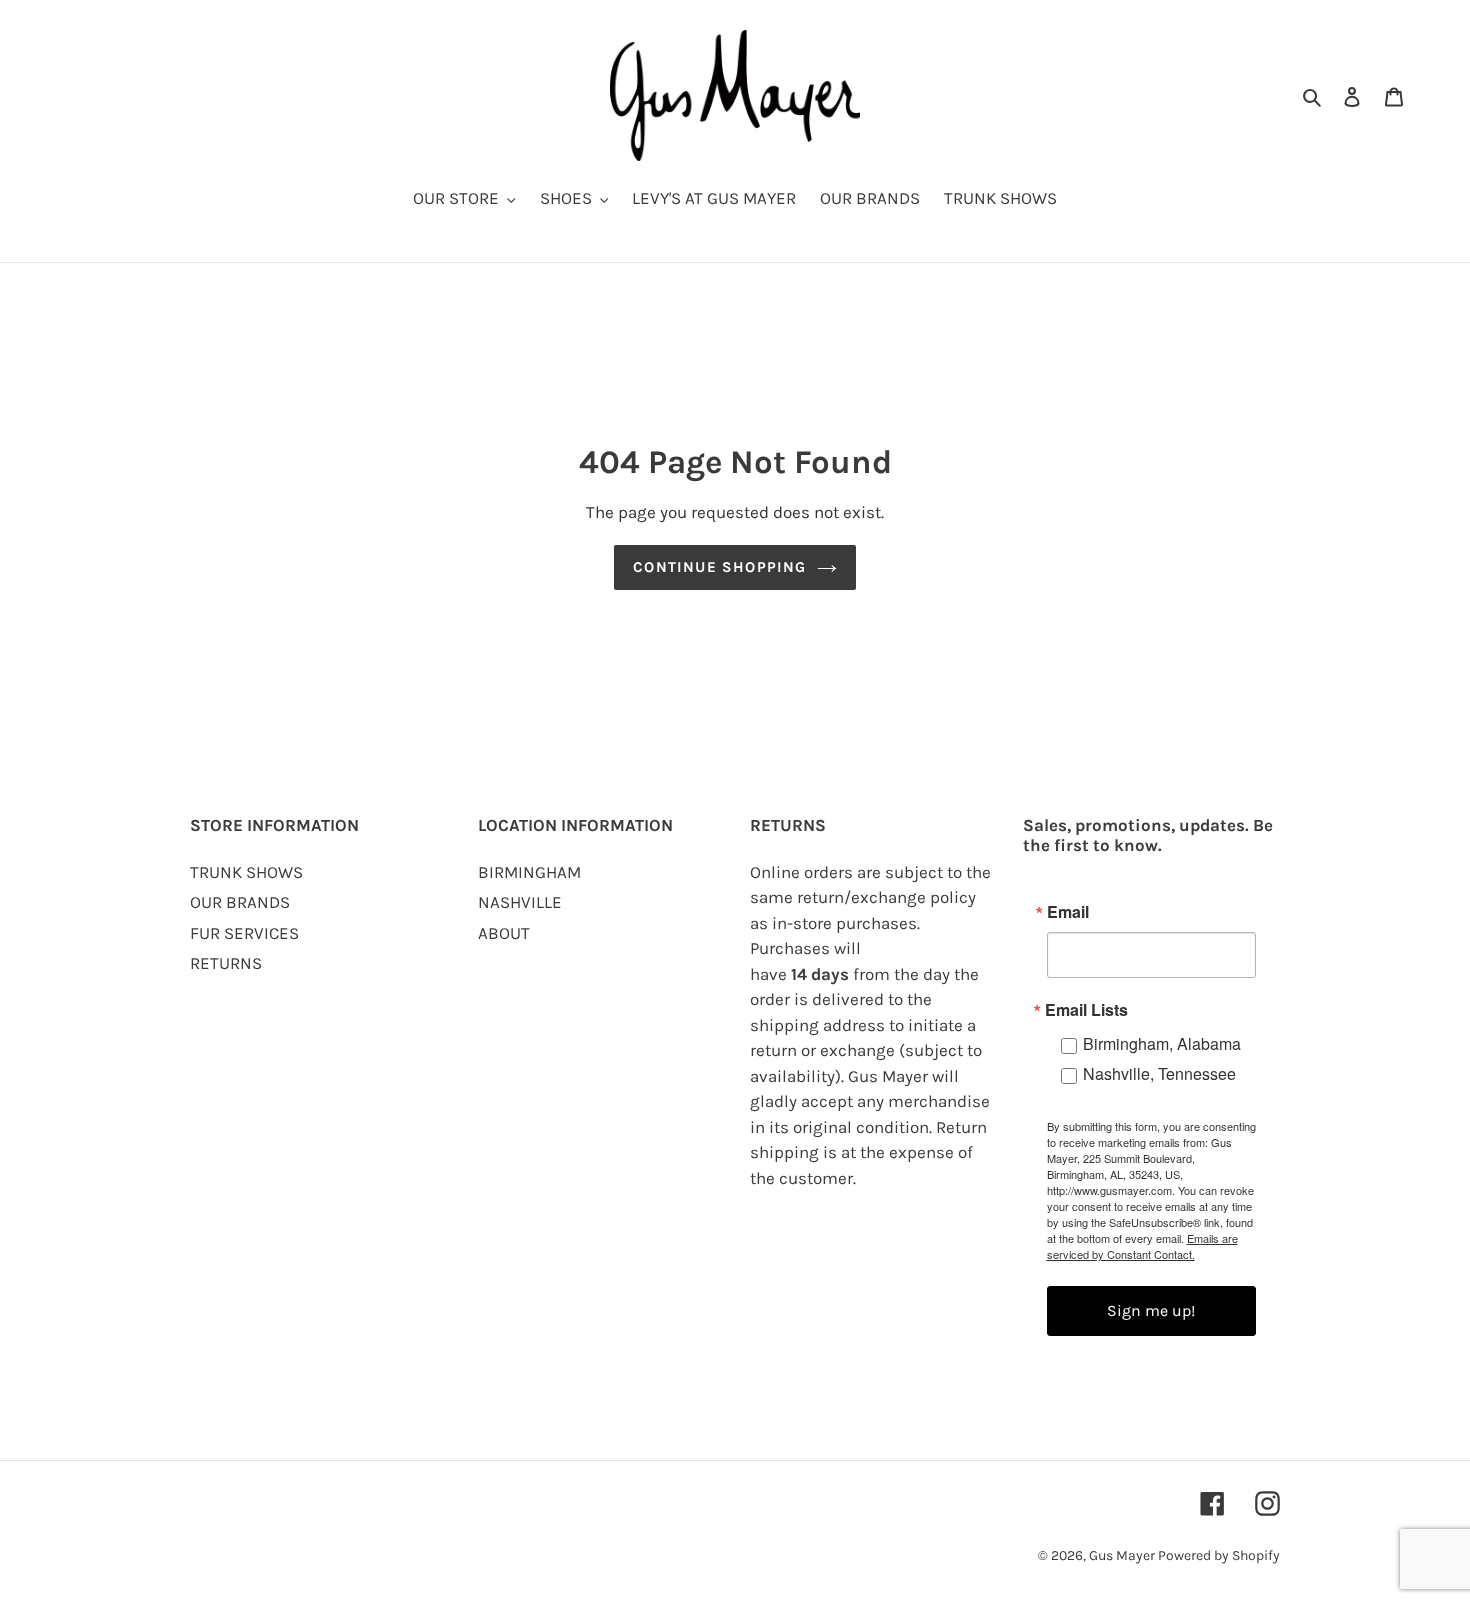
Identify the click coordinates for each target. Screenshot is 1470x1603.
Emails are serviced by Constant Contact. (1142, 1246)
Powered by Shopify (1219, 1555)
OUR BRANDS (240, 902)
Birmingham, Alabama (1162, 1043)
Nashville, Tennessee (1159, 1073)
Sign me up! (1151, 1310)
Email (1068, 912)
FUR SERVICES (244, 933)
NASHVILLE (520, 902)
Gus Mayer (1123, 1555)
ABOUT (504, 933)
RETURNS (226, 963)
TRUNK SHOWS (246, 872)
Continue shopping (719, 567)
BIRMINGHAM (529, 872)
